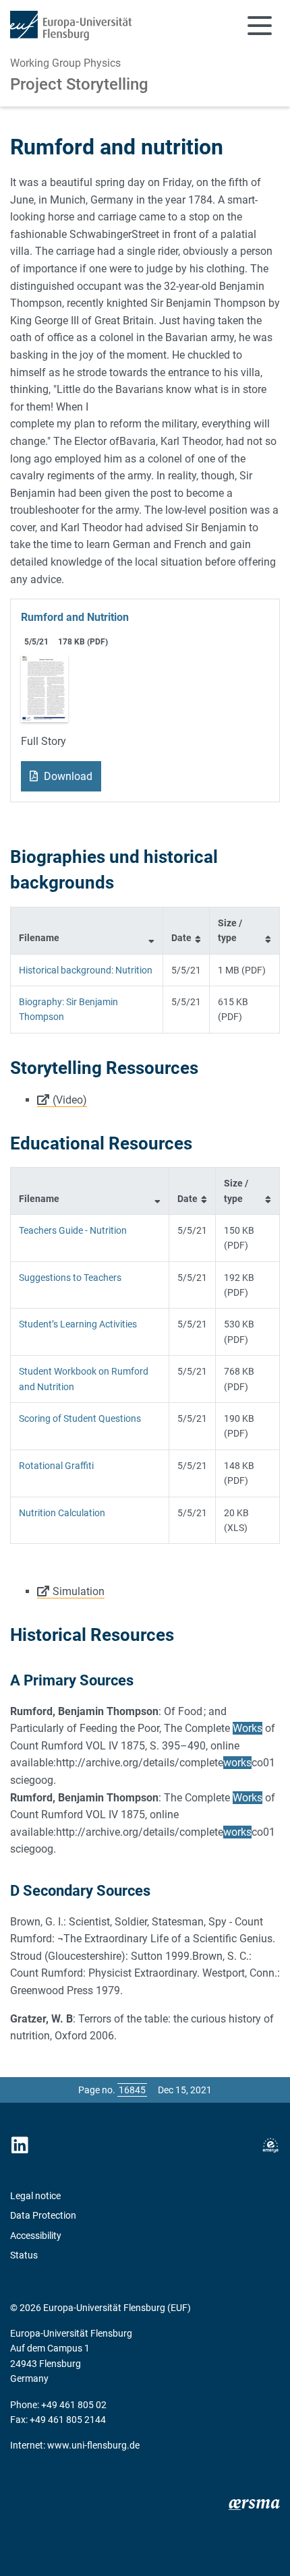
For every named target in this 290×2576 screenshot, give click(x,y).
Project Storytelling (79, 84)
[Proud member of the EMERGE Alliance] (270, 2146)
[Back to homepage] (71, 26)
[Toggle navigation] (260, 26)
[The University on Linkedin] (20, 2146)
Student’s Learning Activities (78, 1324)
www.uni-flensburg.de (93, 2445)
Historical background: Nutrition (86, 970)
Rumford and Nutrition (75, 617)
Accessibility (36, 2236)
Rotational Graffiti (56, 1466)
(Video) (70, 1100)
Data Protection (43, 2215)
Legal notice (35, 2196)
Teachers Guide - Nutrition (73, 1230)
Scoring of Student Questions (80, 1418)
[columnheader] (87, 930)
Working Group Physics (65, 63)
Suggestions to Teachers (70, 1278)
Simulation (79, 1591)
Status (24, 2255)
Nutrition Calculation (62, 1513)
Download (67, 776)
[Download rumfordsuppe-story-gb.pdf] (45, 687)
